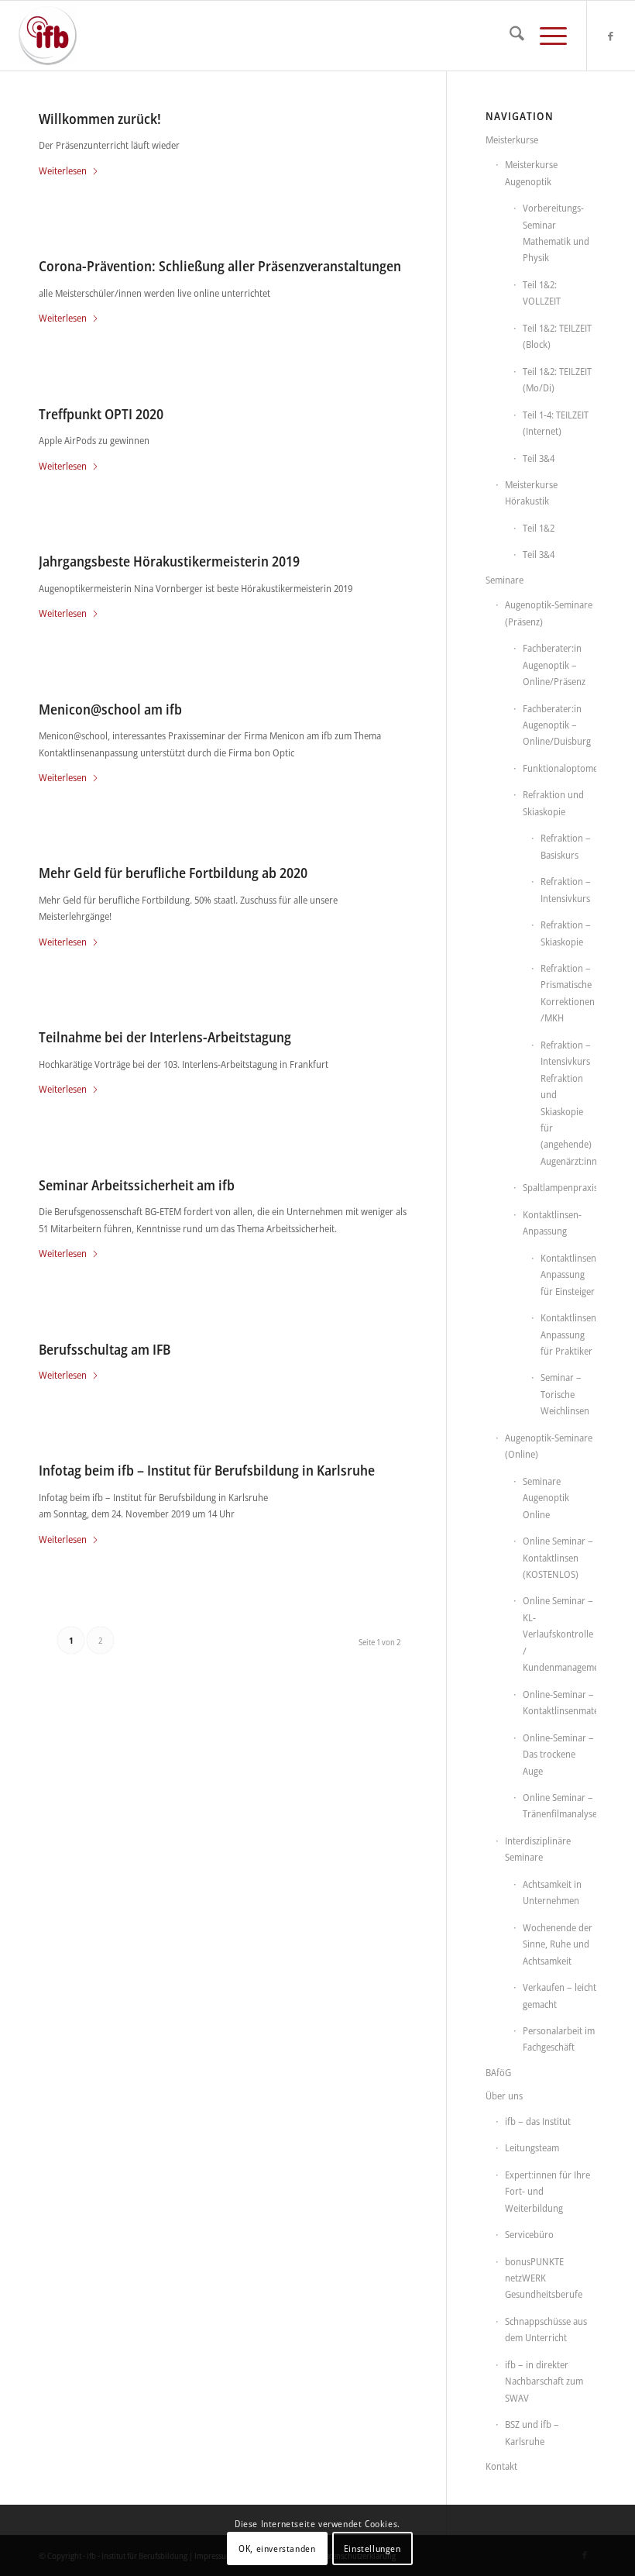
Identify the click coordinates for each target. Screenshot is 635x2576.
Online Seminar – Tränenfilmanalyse (559, 1805)
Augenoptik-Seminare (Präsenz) (549, 613)
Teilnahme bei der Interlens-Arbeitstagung (165, 1037)
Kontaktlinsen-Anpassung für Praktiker (568, 1334)
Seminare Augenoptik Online (546, 1498)
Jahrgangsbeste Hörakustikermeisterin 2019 (169, 561)
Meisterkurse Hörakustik (531, 492)
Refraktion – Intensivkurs (566, 889)
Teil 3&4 (539, 458)
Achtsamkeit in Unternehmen (552, 1892)
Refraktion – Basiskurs (566, 846)
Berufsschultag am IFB (105, 1349)
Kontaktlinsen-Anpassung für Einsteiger (568, 1274)
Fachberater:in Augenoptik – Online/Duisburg (557, 725)
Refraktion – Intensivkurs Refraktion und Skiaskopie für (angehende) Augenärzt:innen (568, 1103)
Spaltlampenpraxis (559, 1187)
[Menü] (546, 36)
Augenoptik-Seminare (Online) (549, 1446)
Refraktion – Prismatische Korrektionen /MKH (568, 993)
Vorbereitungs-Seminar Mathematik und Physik (556, 232)
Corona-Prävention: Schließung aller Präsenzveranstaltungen (220, 266)
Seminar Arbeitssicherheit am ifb (137, 1185)
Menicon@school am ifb (110, 709)
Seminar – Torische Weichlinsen (565, 1394)
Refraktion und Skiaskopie (553, 802)
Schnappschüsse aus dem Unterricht (546, 2329)
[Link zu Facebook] (611, 36)
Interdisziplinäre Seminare (538, 1849)
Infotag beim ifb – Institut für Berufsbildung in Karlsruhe (207, 1470)
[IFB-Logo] (48, 36)
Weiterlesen (63, 170)
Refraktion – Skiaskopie (566, 933)
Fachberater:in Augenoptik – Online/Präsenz (554, 665)
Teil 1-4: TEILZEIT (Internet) (556, 423)
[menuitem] (509, 36)
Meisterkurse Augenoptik (531, 172)
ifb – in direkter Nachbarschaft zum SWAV (544, 2381)
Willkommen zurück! (100, 119)
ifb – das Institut (538, 2121)
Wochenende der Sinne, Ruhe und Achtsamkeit (558, 1944)
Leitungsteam (532, 2147)
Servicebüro (529, 2234)
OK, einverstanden (277, 2548)
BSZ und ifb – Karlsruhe (532, 2432)
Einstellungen (372, 2548)
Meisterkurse (512, 139)
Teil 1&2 (539, 528)
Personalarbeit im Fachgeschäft (559, 2039)
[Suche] (509, 36)
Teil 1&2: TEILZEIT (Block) (557, 336)
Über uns (504, 2096)
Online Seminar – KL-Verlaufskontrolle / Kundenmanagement (559, 1634)
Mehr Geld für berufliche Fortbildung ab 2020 (173, 873)
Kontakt (501, 2466)
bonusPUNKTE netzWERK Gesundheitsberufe (544, 2278)
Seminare (505, 580)
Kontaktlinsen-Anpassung (552, 1223)
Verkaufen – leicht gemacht (559, 1995)
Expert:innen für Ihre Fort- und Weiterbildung (547, 2191)
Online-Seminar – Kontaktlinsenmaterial (559, 1702)
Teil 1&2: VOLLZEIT (542, 293)
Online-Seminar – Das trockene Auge (558, 1754)
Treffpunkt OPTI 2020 (101, 414)
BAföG (498, 2072)
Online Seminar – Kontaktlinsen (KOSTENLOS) (558, 1557)
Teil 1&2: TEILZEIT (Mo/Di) (557, 379)
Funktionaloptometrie (559, 768)
